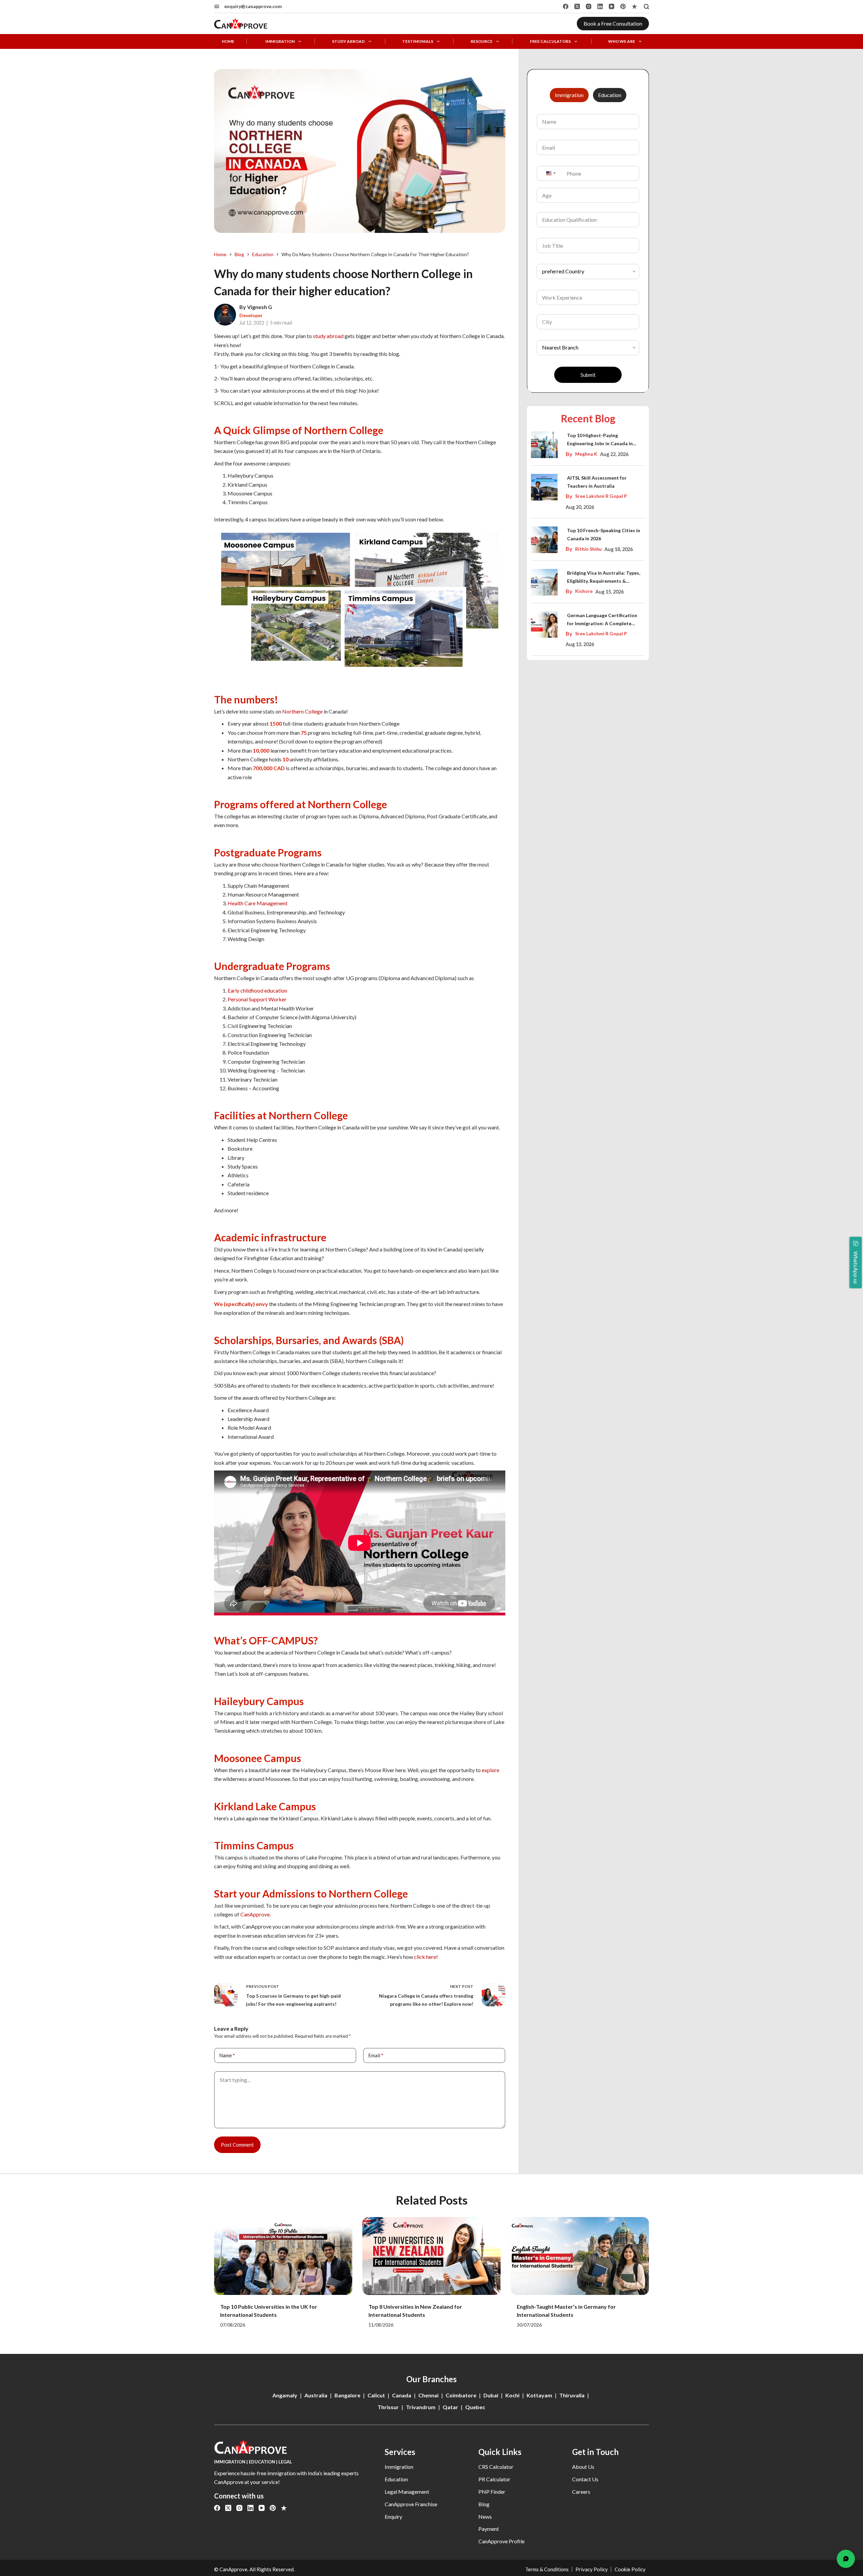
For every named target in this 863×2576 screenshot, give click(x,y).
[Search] (646, 7)
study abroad (328, 336)
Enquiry (393, 2517)
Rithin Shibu (588, 549)
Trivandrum (421, 2407)
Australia (316, 2395)
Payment (489, 2529)
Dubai (491, 2395)
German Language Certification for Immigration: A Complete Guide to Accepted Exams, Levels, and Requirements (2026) (604, 620)
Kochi (512, 2395)
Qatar (450, 2407)
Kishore (584, 591)
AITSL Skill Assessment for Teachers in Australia (597, 482)
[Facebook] (566, 6)
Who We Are (622, 41)
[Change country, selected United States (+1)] (550, 173)
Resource (482, 41)
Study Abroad (348, 41)
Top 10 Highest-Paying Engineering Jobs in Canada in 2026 (600, 440)
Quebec (475, 2407)
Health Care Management (258, 903)
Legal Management (407, 2492)
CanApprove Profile (501, 2541)
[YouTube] (612, 6)
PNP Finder (492, 2492)
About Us (583, 2467)
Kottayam (539, 2395)
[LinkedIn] (600, 6)
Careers (581, 2492)
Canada (402, 2395)
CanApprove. (256, 1914)
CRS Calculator (496, 2467)
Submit (588, 375)
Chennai (428, 2395)
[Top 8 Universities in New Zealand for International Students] (431, 2256)
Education (396, 2479)
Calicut (376, 2395)
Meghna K (586, 454)
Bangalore (347, 2395)
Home (228, 41)
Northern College (302, 711)
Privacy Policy (592, 2569)
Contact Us (585, 2479)
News (485, 2517)
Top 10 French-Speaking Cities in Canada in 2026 (604, 534)
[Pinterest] (623, 6)
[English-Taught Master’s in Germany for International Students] (580, 2256)
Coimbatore (461, 2395)
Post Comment (237, 2145)
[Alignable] (634, 6)
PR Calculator (494, 2479)
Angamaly (285, 2395)
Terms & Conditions (547, 2569)
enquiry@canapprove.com (253, 6)
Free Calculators (550, 41)
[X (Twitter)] (577, 6)
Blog (484, 2504)
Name (227, 2055)
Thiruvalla (572, 2395)
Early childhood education (257, 990)
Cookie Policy (630, 2569)
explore (490, 1770)
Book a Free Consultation (613, 23)
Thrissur (388, 2407)
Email (376, 2055)
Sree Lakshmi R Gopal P (601, 496)
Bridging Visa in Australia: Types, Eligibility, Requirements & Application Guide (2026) (604, 578)
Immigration (280, 41)
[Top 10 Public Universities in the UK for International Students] (283, 2256)
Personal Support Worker (257, 999)
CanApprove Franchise (411, 2504)
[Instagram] (589, 6)
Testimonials (418, 41)
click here (425, 1957)
